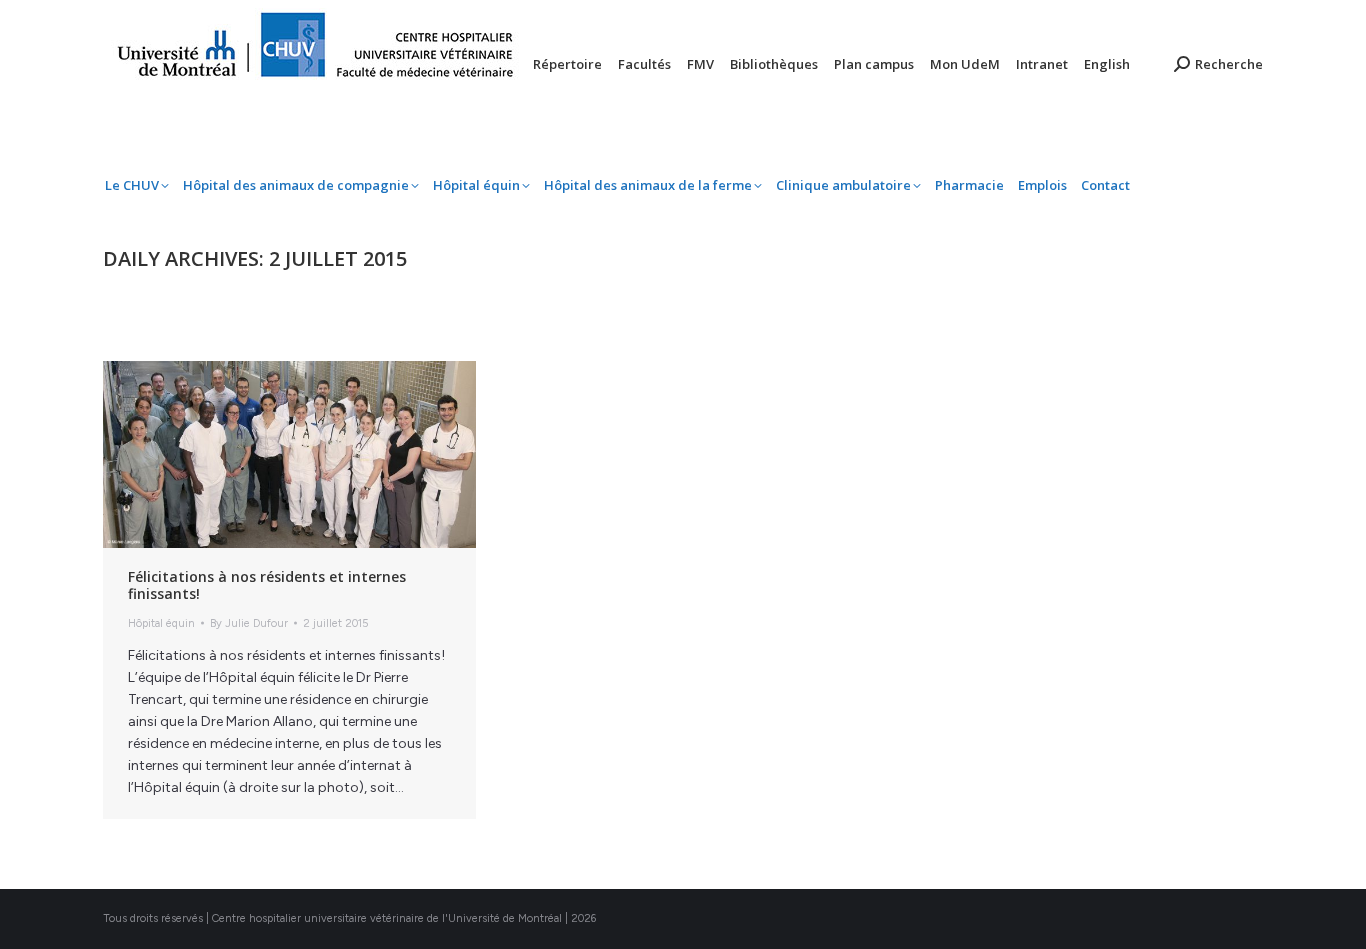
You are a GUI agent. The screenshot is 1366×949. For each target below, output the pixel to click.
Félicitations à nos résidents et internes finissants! (267, 585)
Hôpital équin (161, 623)
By (249, 623)
